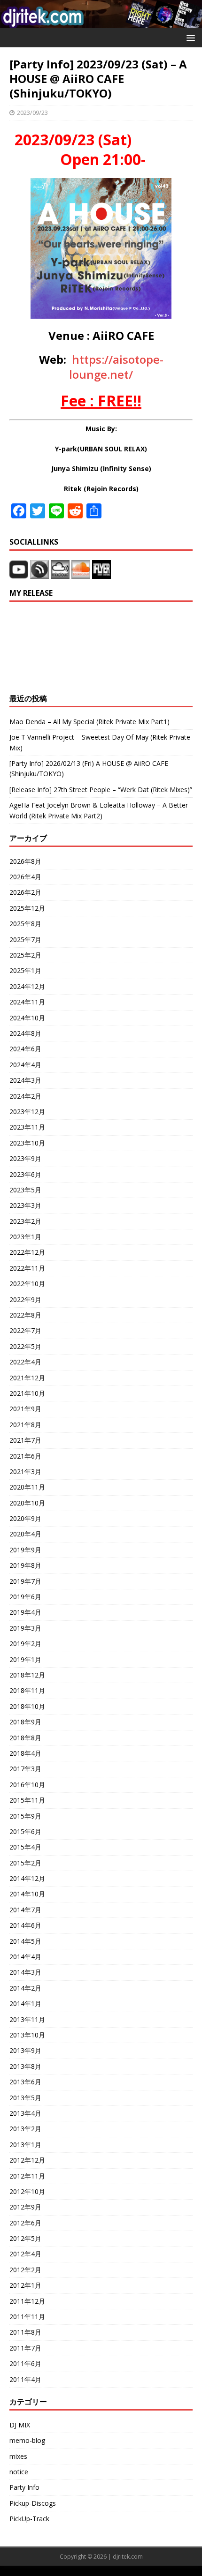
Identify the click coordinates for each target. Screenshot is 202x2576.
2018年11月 (27, 1690)
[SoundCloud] (82, 573)
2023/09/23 (32, 112)
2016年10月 (27, 1785)
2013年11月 (27, 2019)
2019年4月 (25, 1612)
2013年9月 (25, 2050)
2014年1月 (25, 2003)
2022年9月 (25, 1299)
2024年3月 (25, 1080)
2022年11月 (27, 1268)
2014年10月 (27, 1894)
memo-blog (27, 2440)
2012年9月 (25, 2207)
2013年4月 (25, 2113)
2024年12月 (27, 986)
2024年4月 (25, 1065)
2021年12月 (27, 1378)
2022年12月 (27, 1252)
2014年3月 (25, 1972)
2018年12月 (27, 1675)
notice (19, 2472)
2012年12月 (27, 2160)
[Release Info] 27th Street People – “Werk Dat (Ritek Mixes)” (101, 790)
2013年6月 (25, 2082)
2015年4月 (25, 1847)
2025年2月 (25, 955)
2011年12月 (27, 2301)
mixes (18, 2456)
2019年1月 (25, 1659)
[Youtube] (19, 573)
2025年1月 (25, 970)
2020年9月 (25, 1518)
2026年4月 (25, 877)
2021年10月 (27, 1393)
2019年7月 (25, 1581)
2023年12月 (27, 1112)
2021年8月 (25, 1425)
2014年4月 (25, 1957)
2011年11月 (27, 2317)
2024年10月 (27, 1018)
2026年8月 (25, 861)
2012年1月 (25, 2285)
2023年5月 (25, 1190)
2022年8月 (25, 1315)
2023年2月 (25, 1221)
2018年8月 (25, 1738)
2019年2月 (25, 1644)
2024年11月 (27, 1002)
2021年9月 (25, 1409)
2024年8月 (25, 1033)
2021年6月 (25, 1456)
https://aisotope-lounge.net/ (116, 367)
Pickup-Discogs (33, 2503)
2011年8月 (25, 2332)
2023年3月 (25, 1205)
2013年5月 (25, 2098)
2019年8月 (25, 1565)
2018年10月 (27, 1706)
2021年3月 (25, 1471)
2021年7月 (25, 1440)
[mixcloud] (61, 573)
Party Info (24, 2487)
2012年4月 (25, 2254)
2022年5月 (25, 1346)
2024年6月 (25, 1049)
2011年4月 (25, 2379)
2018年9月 (25, 1722)
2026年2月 (25, 892)
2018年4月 (25, 1753)
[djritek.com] (101, 22)
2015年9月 (25, 1816)
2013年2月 (25, 2129)
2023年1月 (25, 1237)
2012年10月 (27, 2191)
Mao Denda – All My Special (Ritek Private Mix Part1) (89, 722)
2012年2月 (25, 2270)
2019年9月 (25, 1550)
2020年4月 (25, 1534)
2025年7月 (25, 940)
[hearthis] (39, 573)
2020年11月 (27, 1487)
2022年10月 (27, 1284)
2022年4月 (25, 1362)
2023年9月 (25, 1158)
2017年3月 (25, 1769)
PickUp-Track (29, 2519)
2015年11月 (27, 1800)
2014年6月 (25, 1925)
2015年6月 (25, 1831)
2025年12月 (27, 908)
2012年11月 (27, 2176)
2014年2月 (25, 1988)
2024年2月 (25, 1096)
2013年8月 (25, 2066)
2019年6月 (25, 1597)
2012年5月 (25, 2238)
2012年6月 (25, 2223)
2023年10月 (27, 1143)
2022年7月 (25, 1330)
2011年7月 (25, 2348)
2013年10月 (27, 2035)
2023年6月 (25, 1174)
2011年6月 (25, 2363)
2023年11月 (27, 1127)
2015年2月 (25, 1863)
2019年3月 (25, 1628)
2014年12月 (27, 1878)
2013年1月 (25, 2145)
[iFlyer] (101, 573)
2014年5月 (25, 1941)
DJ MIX (20, 2425)
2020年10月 (27, 1503)
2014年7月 (25, 1910)
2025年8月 (25, 924)
